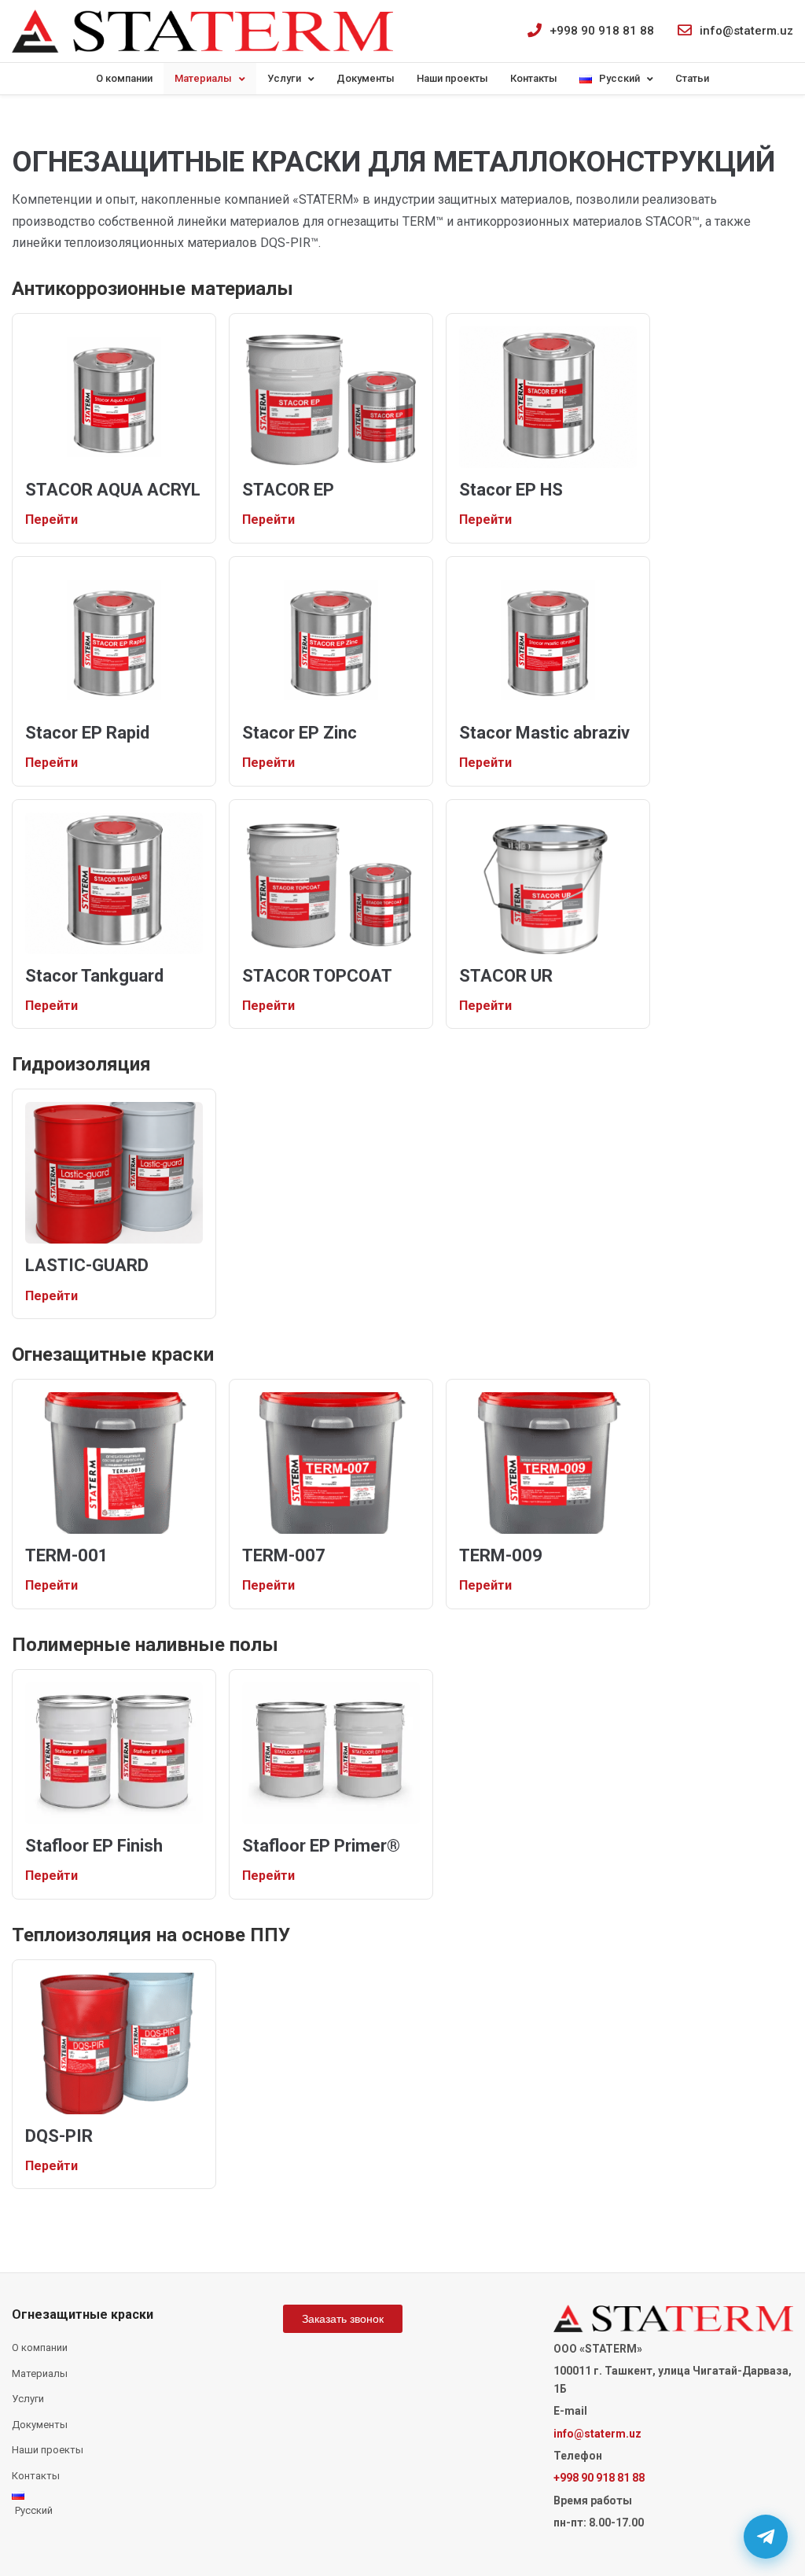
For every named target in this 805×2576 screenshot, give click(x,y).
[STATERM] (202, 31)
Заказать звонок (343, 2319)
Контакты (534, 78)
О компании (124, 78)
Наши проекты (452, 78)
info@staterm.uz (746, 31)
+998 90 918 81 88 (602, 31)
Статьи (692, 78)
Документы (366, 78)
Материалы (203, 78)
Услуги (284, 78)
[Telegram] (766, 2537)
